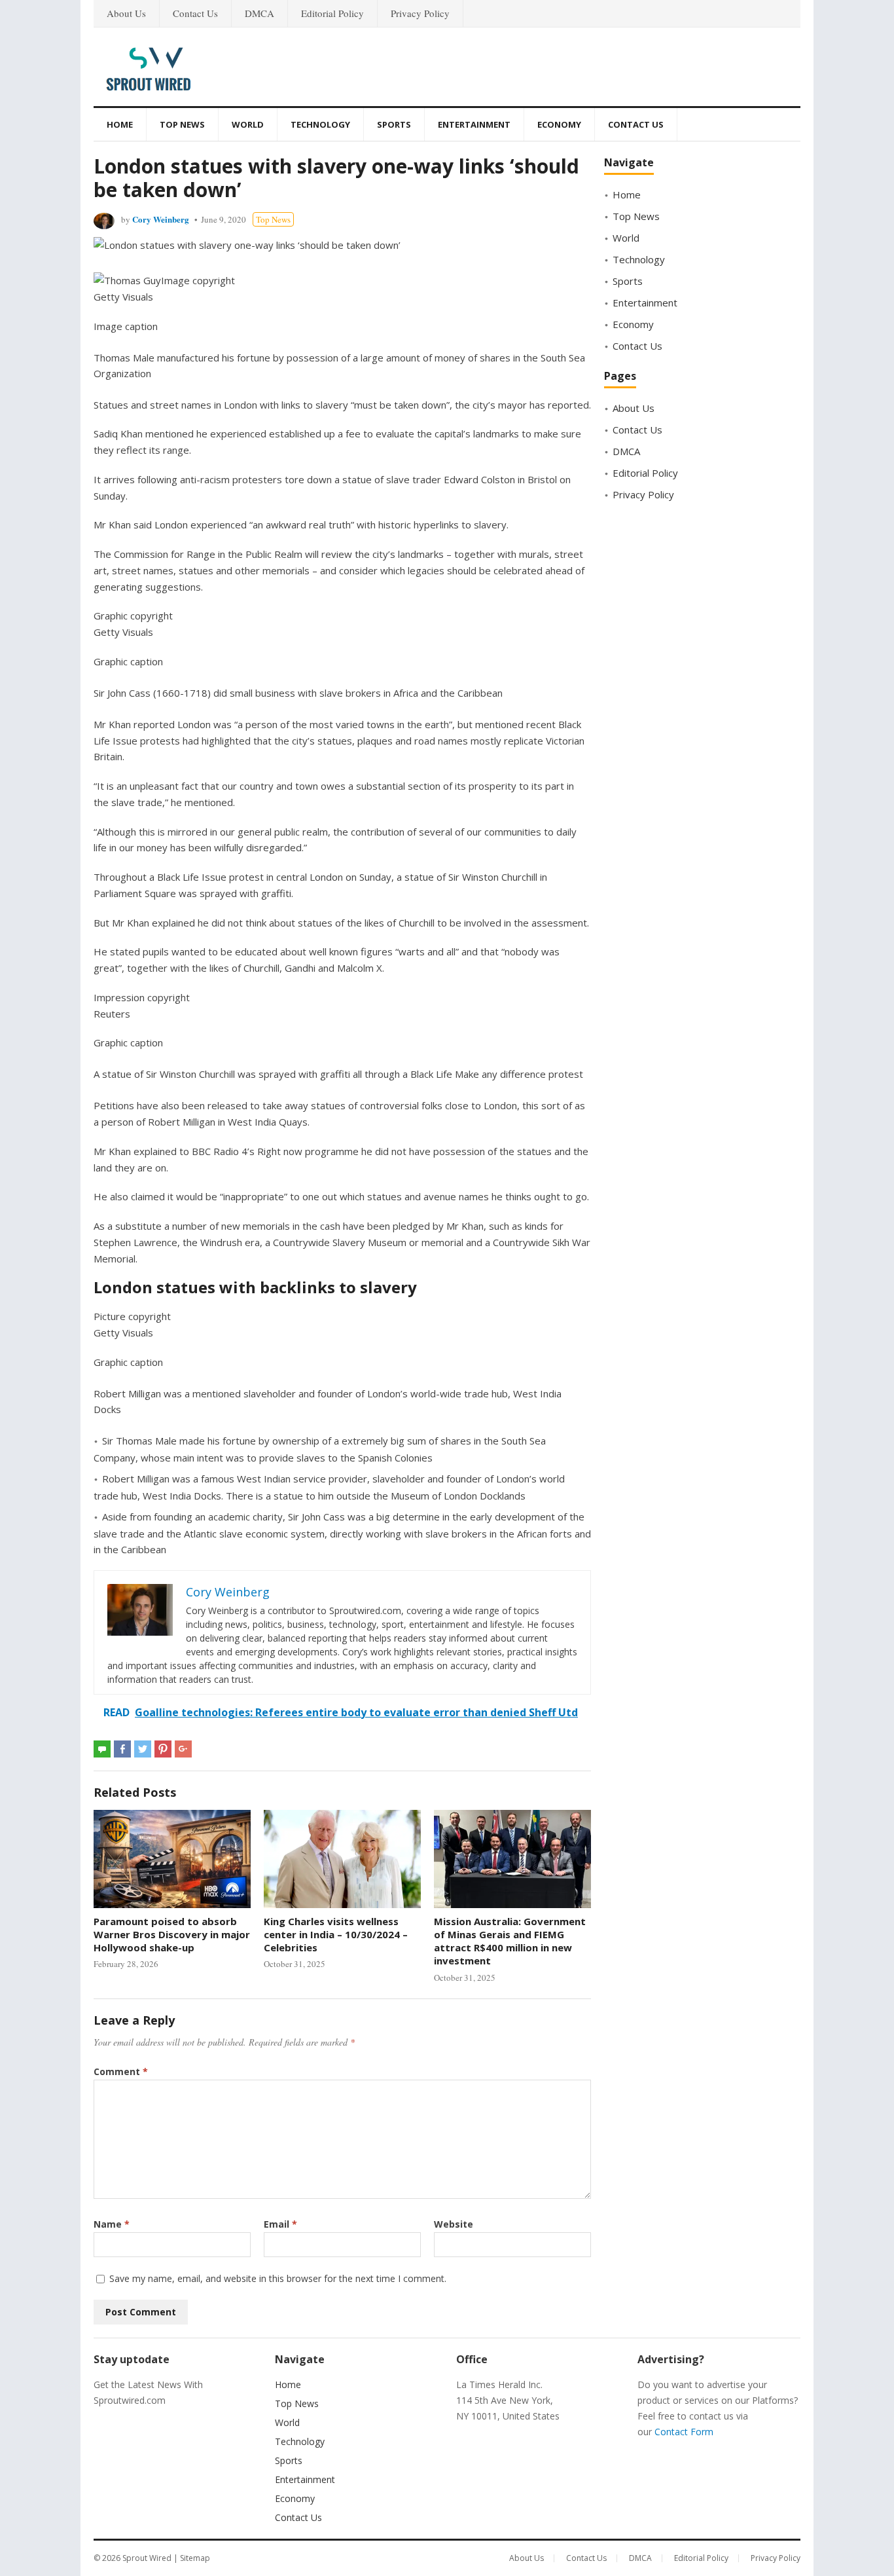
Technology (320, 124)
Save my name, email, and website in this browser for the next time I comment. (278, 2278)
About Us (126, 13)
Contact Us (195, 13)
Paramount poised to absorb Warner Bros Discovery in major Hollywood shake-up (172, 1935)
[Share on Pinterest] (163, 1749)
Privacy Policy (420, 13)
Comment (121, 2071)
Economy (559, 124)
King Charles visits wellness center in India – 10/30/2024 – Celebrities (336, 1935)
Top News (182, 124)
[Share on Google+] (183, 1749)
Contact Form (684, 2432)
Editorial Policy (332, 13)
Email (280, 2224)
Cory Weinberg (161, 219)
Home (120, 124)
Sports (394, 124)
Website (454, 2224)
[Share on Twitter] (143, 1749)
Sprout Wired (147, 2558)
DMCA (259, 13)
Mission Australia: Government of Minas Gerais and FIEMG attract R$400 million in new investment (510, 1941)
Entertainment (474, 124)
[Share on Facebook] (122, 1749)
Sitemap (195, 2558)
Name (112, 2224)
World (248, 124)
